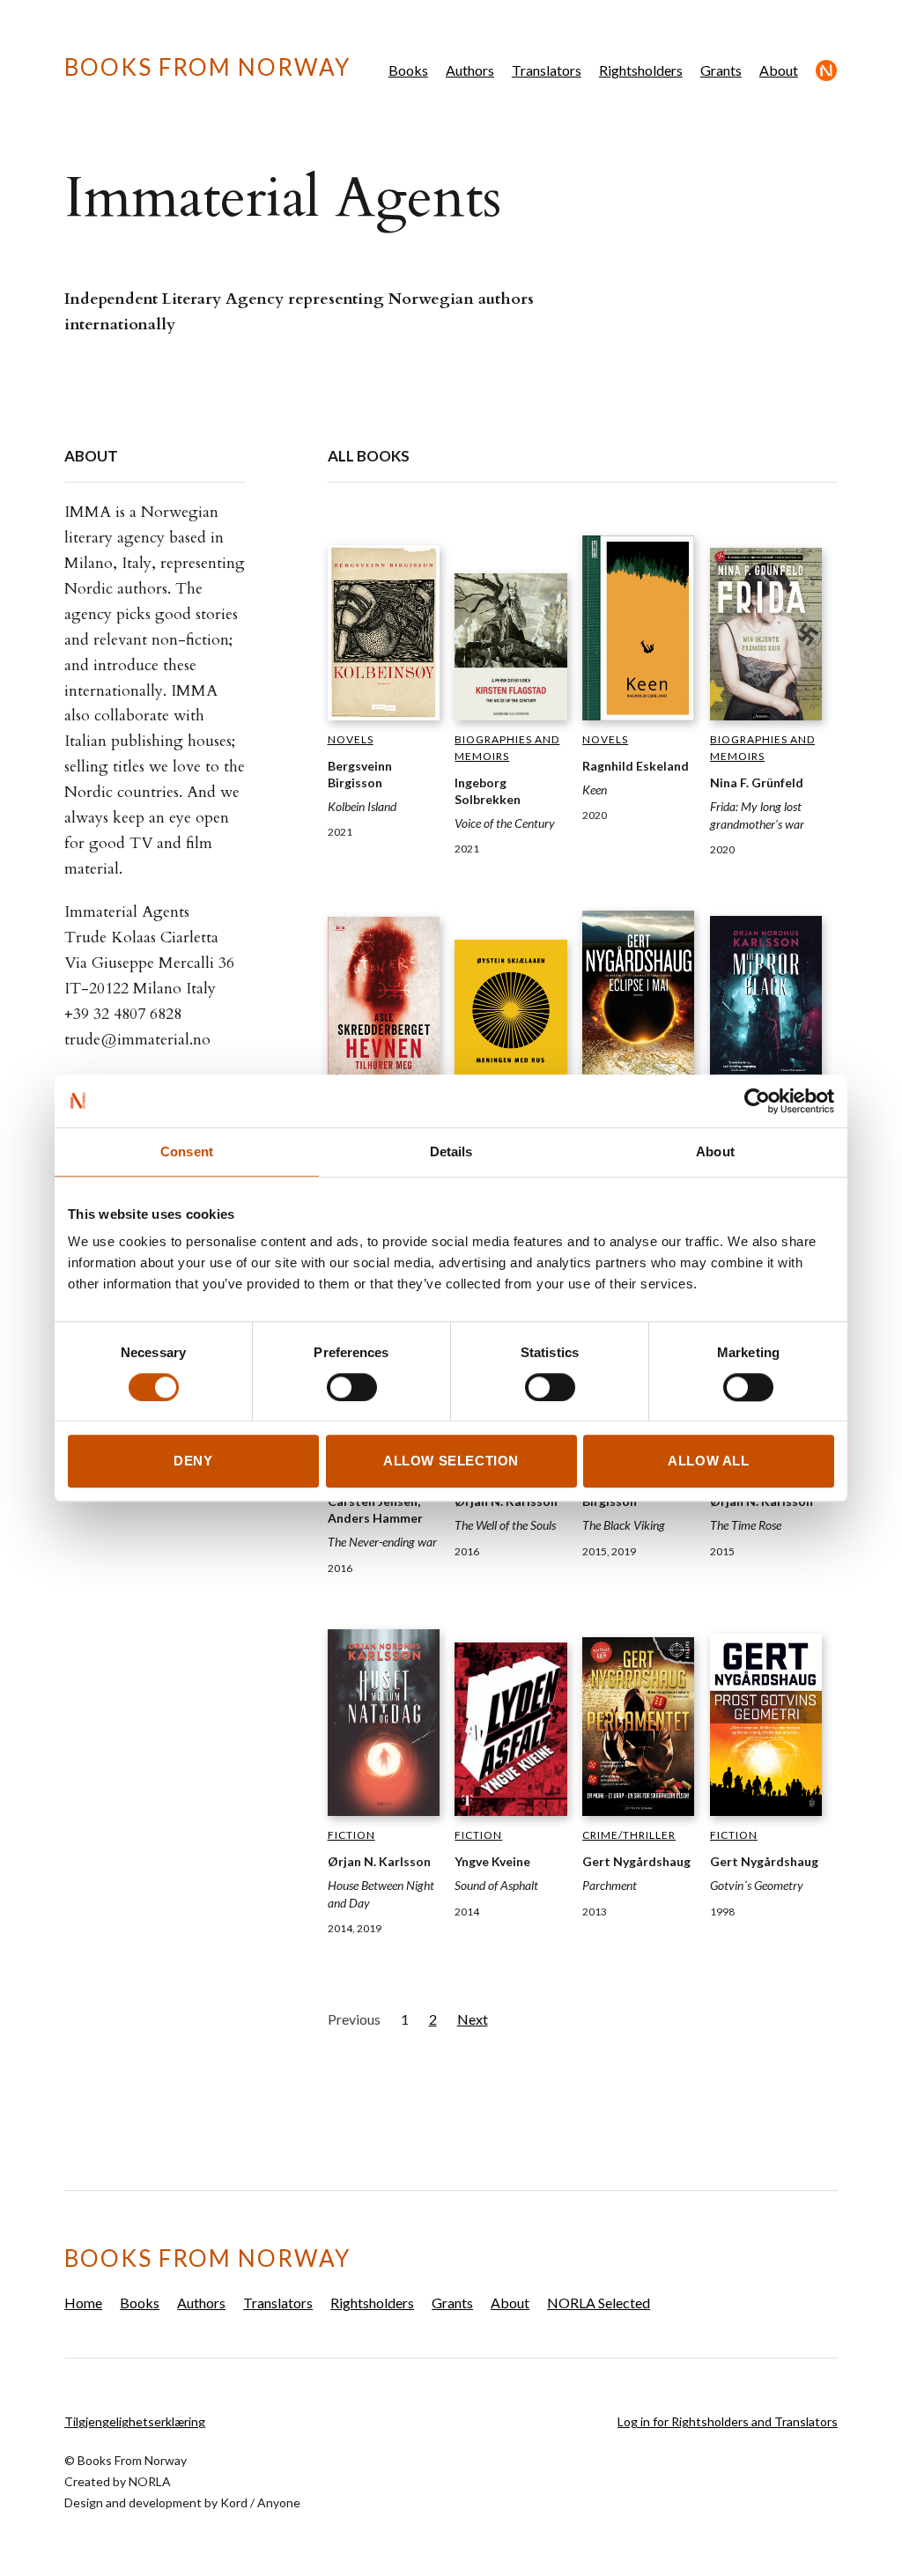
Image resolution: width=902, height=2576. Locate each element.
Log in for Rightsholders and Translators (728, 2421)
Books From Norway (207, 67)
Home (83, 2303)
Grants (721, 70)
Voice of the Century (505, 823)
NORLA (150, 2481)
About (779, 70)
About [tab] (715, 1151)
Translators (547, 70)
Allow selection (451, 1461)
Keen (595, 790)
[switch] (352, 1387)
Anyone (279, 2502)
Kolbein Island (362, 806)
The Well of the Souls (505, 1525)
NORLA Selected (827, 70)
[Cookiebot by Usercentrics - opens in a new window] (757, 1101)
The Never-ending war (382, 1542)
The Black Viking (624, 1525)
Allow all (708, 1461)
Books (408, 70)
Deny (193, 1461)
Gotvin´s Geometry (757, 1885)
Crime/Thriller (629, 1835)
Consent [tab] (187, 1151)
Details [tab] (451, 1151)
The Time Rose (746, 1525)
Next (473, 2019)
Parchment (610, 1885)
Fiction (351, 1835)
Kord (234, 2502)
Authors (470, 70)
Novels (351, 739)
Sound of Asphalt (496, 1885)
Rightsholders (641, 70)
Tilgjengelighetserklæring (135, 2421)
